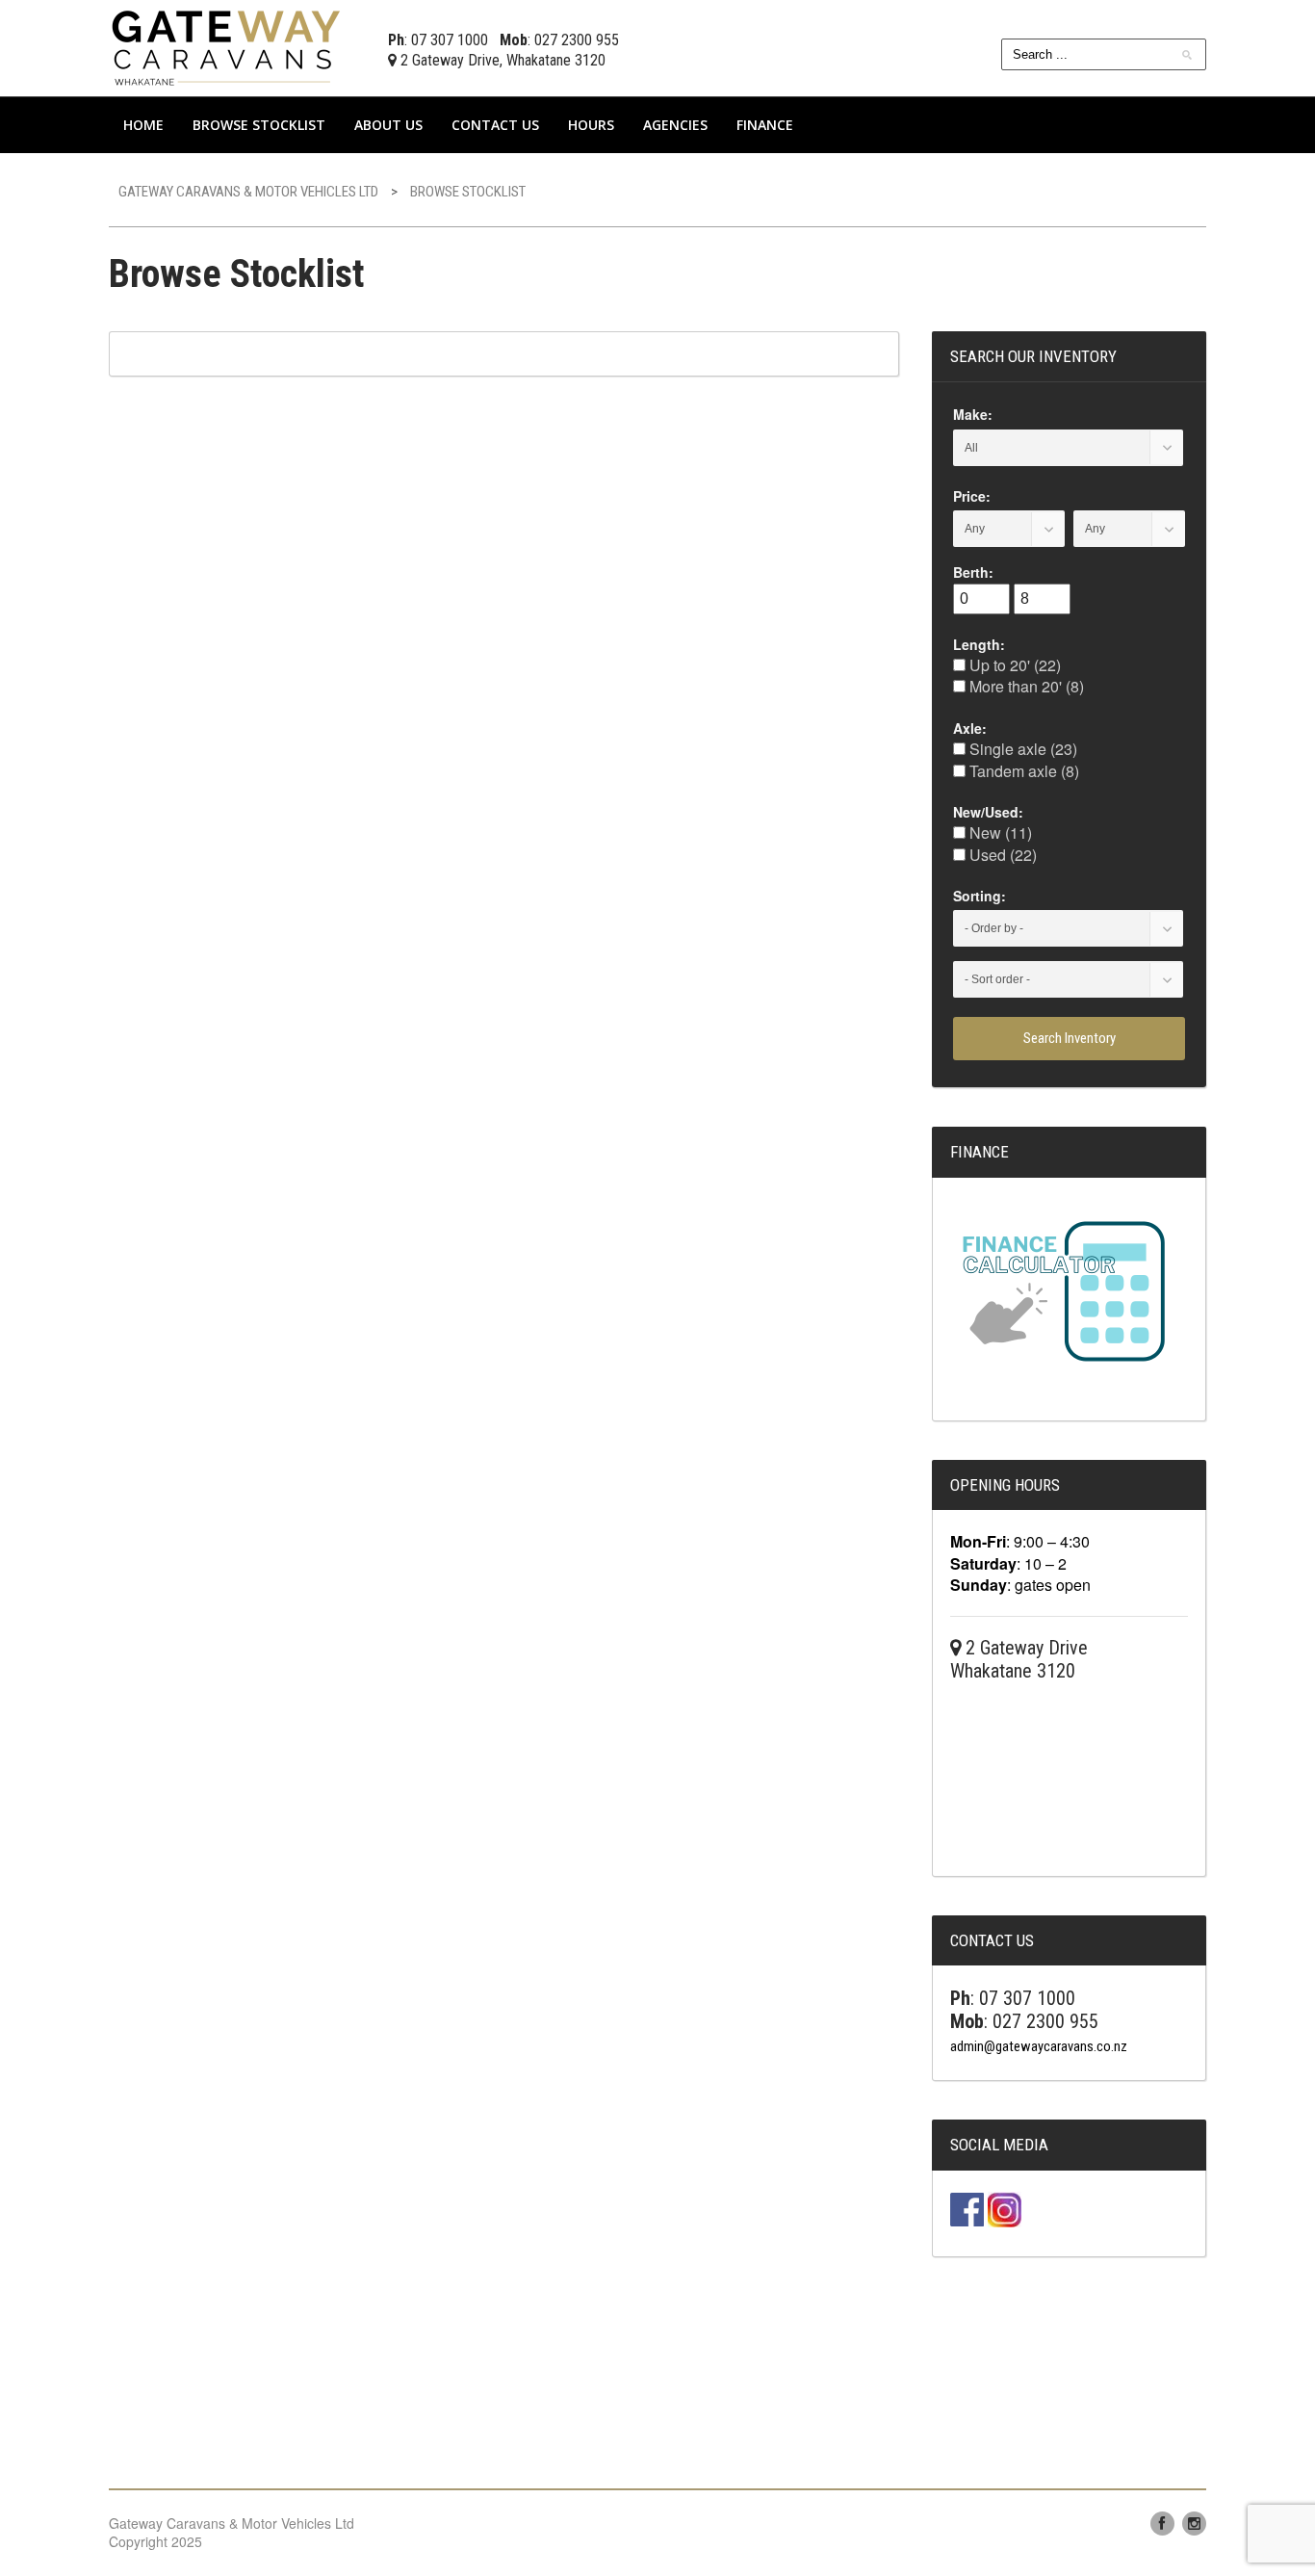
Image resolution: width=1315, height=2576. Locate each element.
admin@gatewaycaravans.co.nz (1039, 2046)
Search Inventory (1070, 1038)
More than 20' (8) (1025, 686)
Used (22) (1001, 855)
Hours (591, 125)
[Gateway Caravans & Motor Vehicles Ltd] (229, 46)
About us (388, 125)
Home (143, 125)
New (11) (999, 833)
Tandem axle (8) (1022, 771)
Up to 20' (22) (1013, 665)
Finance (765, 125)
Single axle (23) (1021, 749)
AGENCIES (675, 125)
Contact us (495, 125)
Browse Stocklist (259, 125)
